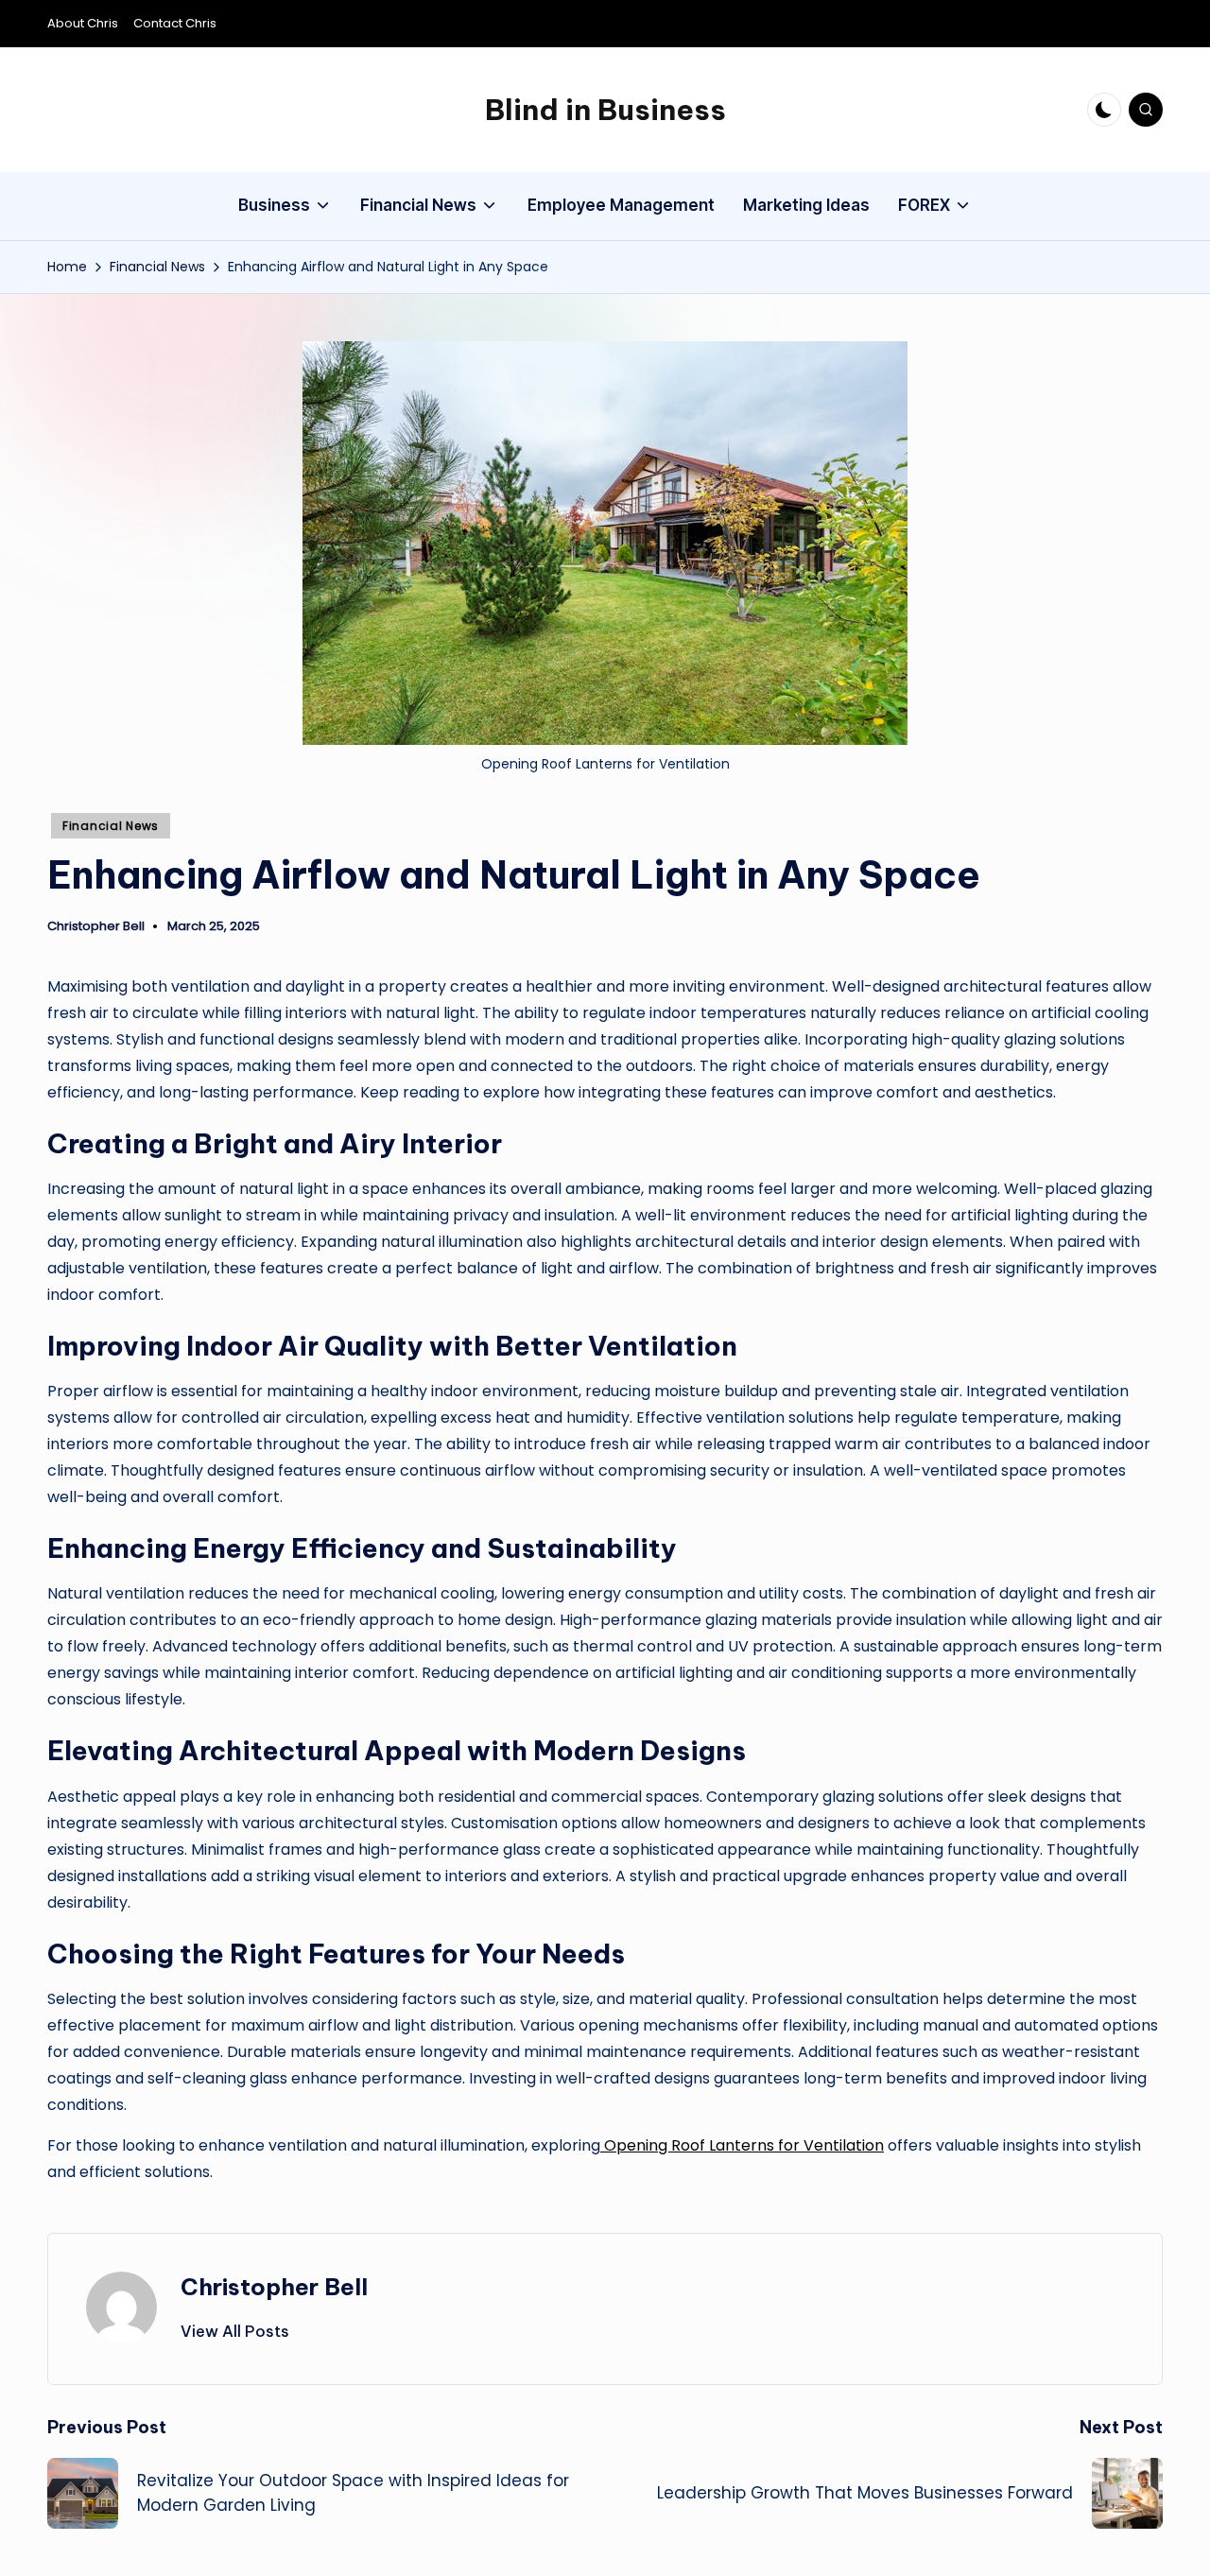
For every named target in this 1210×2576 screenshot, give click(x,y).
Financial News (111, 826)
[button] (235, 2331)
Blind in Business (605, 110)
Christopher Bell (274, 2287)
